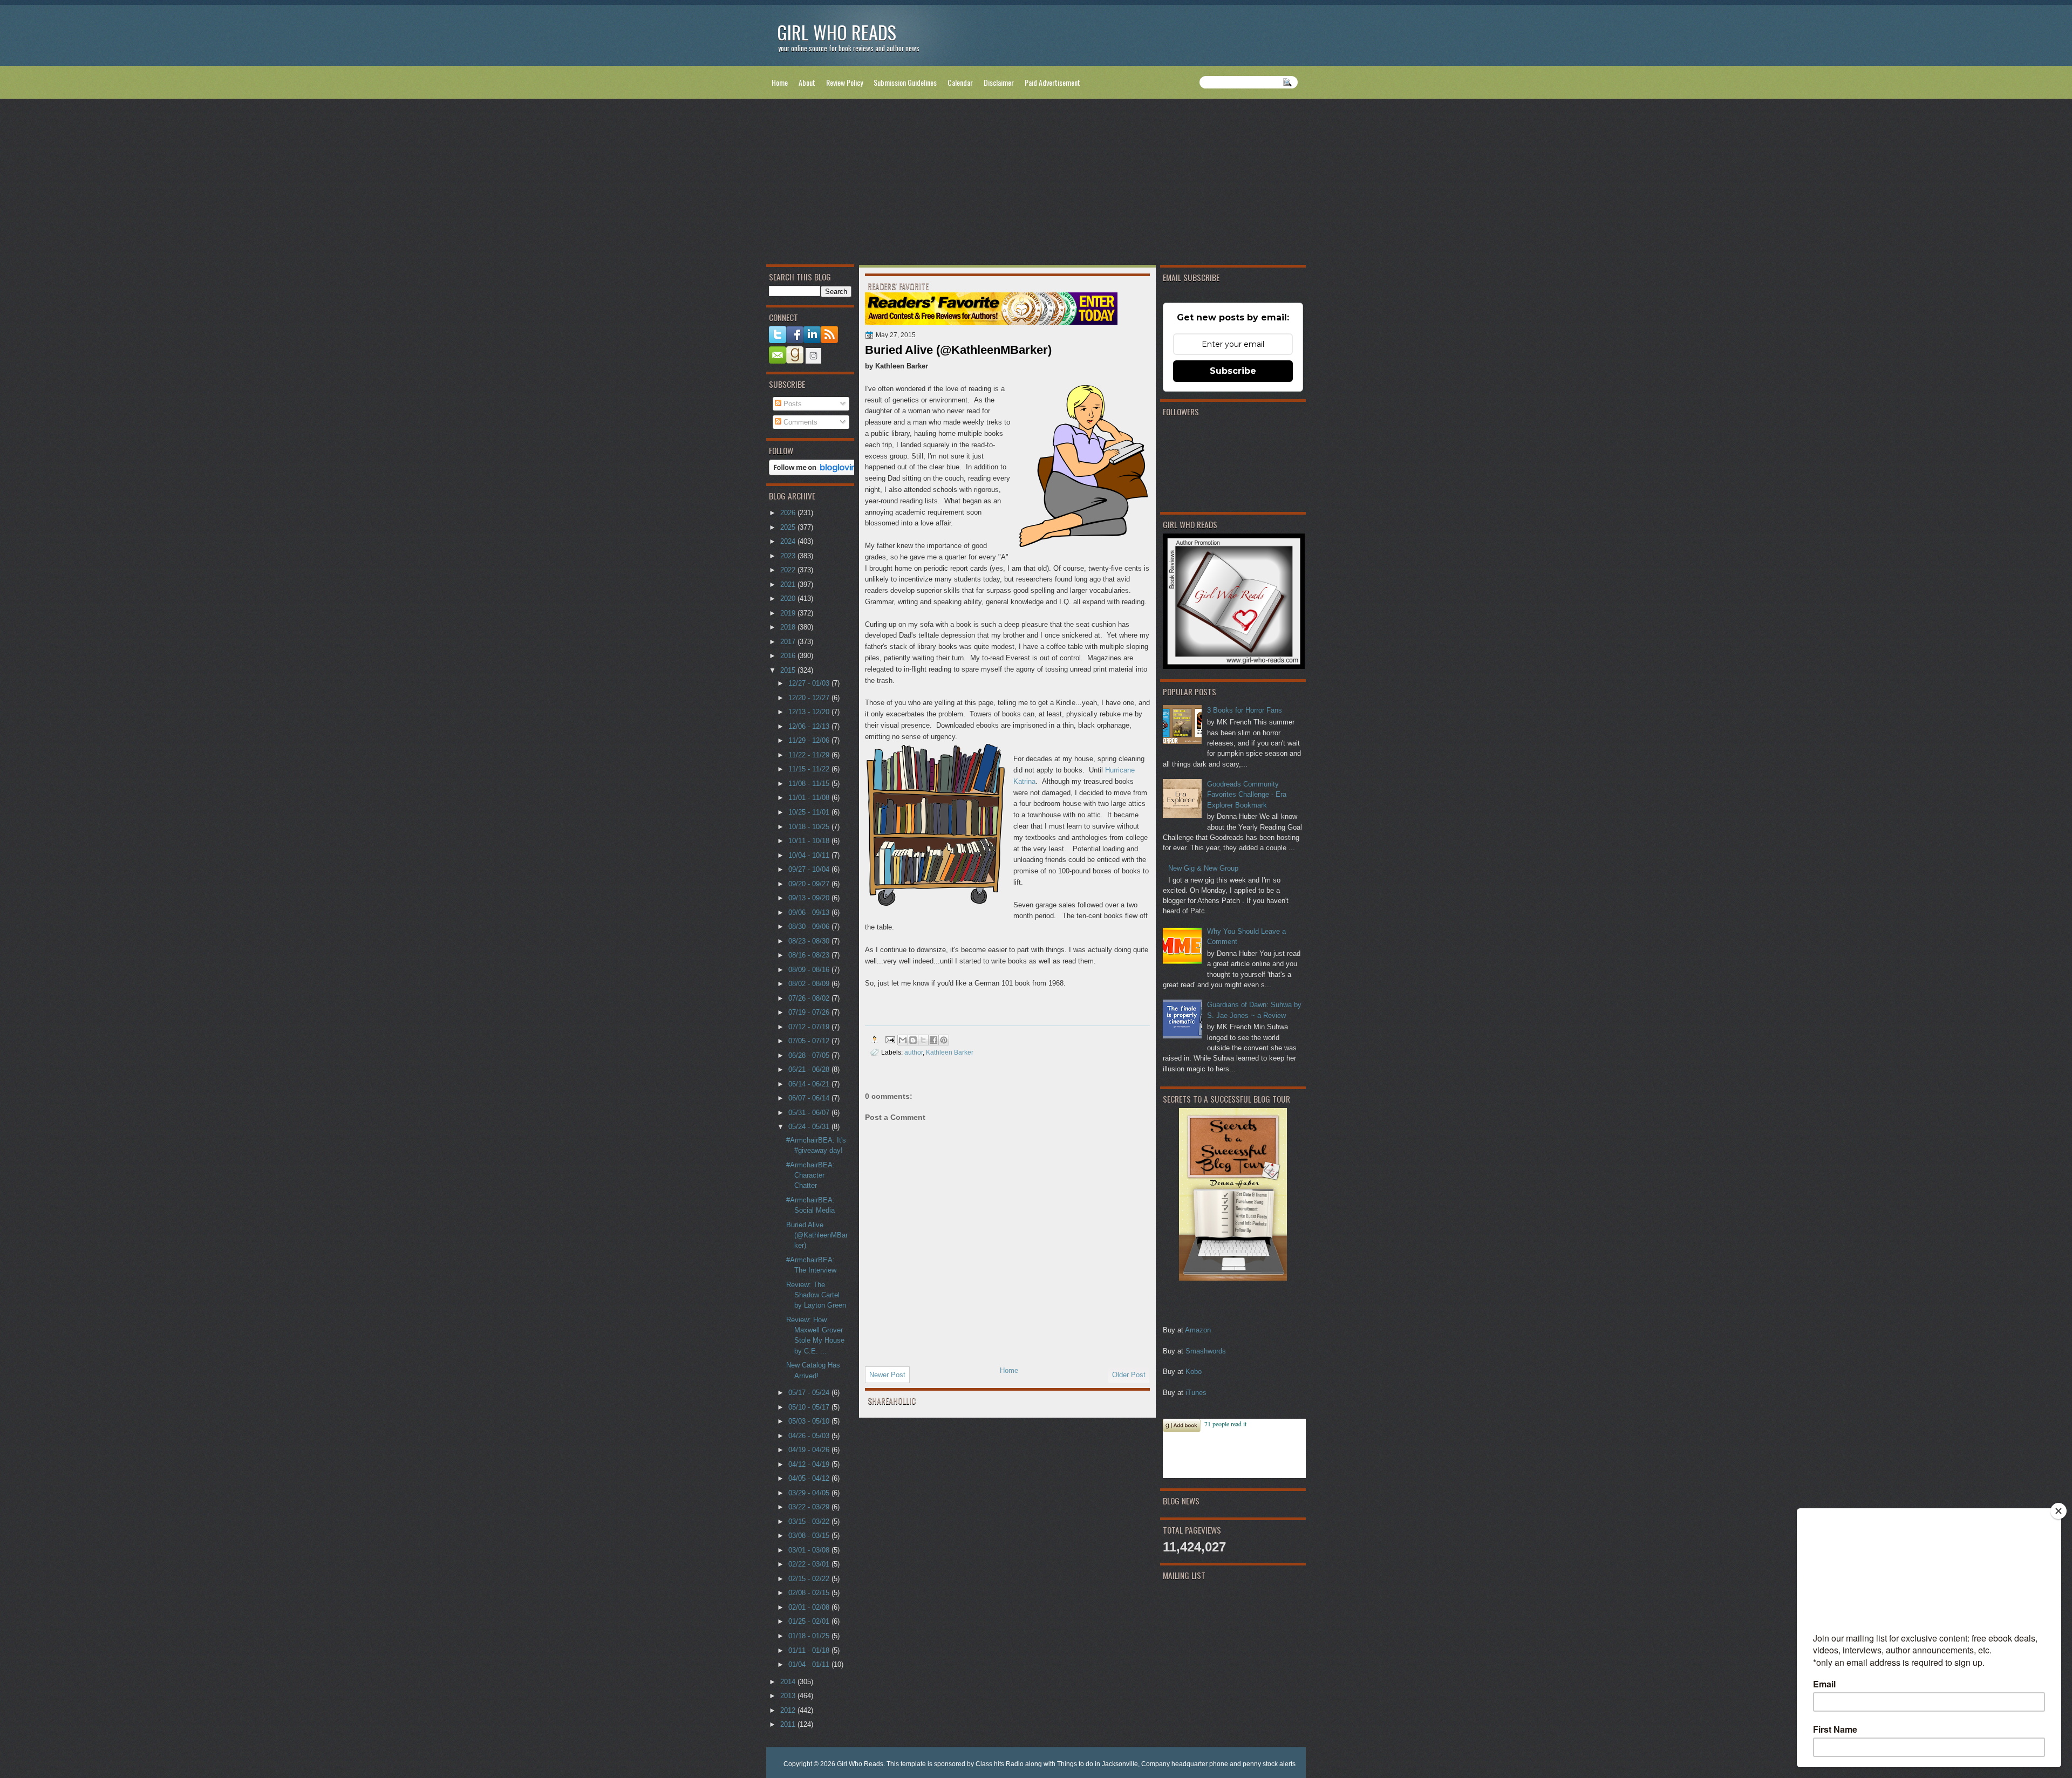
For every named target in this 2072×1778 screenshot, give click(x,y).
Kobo (1194, 1372)
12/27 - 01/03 (810, 683)
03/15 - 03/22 (810, 1521)
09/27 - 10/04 (810, 869)
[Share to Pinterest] (944, 1040)
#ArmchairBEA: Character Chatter (810, 1175)
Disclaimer (999, 82)
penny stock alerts (1269, 1764)
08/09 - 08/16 (810, 970)
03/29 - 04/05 (810, 1493)
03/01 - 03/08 (810, 1550)
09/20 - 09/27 (810, 884)
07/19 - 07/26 (810, 1012)
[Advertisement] (1036, 184)
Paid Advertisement (1052, 82)
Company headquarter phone (1185, 1764)
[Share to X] (923, 1040)
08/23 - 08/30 (810, 941)
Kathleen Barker (950, 1052)
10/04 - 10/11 (810, 855)
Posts (792, 404)
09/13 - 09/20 (810, 898)
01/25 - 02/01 (810, 1621)
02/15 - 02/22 (810, 1579)
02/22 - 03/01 (810, 1564)
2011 (789, 1724)
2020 (789, 599)
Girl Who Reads (837, 32)
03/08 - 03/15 (810, 1536)
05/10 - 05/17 (810, 1407)
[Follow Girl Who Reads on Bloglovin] (816, 473)
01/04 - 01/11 (810, 1664)
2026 (789, 513)
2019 (789, 613)
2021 (789, 584)
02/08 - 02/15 (810, 1593)
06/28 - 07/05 (810, 1055)
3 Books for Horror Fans (1245, 710)
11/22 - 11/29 (810, 755)
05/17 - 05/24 (810, 1393)
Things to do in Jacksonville (1098, 1764)
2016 (789, 656)
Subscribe (1233, 371)
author (914, 1052)
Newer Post (887, 1375)
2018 (789, 627)
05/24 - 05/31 (810, 1127)
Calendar (960, 82)
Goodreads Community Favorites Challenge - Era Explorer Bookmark (1247, 795)
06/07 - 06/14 (810, 1098)
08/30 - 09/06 (810, 926)
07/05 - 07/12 (810, 1041)
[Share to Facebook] (933, 1040)
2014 (789, 1682)
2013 (789, 1696)
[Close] (2059, 1511)
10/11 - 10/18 (810, 841)
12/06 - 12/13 (810, 726)
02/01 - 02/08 (810, 1607)
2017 (789, 642)
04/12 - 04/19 (810, 1464)
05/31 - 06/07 (810, 1113)
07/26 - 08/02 (810, 998)
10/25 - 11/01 (810, 812)
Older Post (1129, 1375)
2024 (789, 541)
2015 (789, 670)
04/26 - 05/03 (810, 1436)
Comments (799, 422)
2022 (789, 570)
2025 (789, 527)
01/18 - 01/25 (810, 1636)
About (807, 82)
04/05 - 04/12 (810, 1478)
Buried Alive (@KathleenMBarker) (817, 1235)
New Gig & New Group (1203, 868)
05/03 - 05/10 (810, 1421)
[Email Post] (890, 1039)
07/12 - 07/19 (810, 1027)
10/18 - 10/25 (810, 827)
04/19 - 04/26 (810, 1450)
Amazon (1198, 1330)
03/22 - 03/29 (810, 1507)
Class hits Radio (1000, 1764)
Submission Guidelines (905, 82)
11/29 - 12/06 (810, 740)
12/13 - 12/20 (810, 712)
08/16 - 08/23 (810, 955)
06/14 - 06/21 (810, 1084)
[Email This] (903, 1040)
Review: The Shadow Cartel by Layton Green (816, 1295)
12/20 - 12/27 (810, 698)
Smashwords (1206, 1351)
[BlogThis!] (913, 1040)
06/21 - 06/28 (810, 1069)
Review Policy (844, 82)
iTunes (1196, 1393)
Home (780, 82)
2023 (789, 556)
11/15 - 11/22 (810, 769)
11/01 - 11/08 (810, 798)
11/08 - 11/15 (810, 784)
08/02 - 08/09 (810, 984)
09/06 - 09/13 (810, 912)
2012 (789, 1710)
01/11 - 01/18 (810, 1650)
